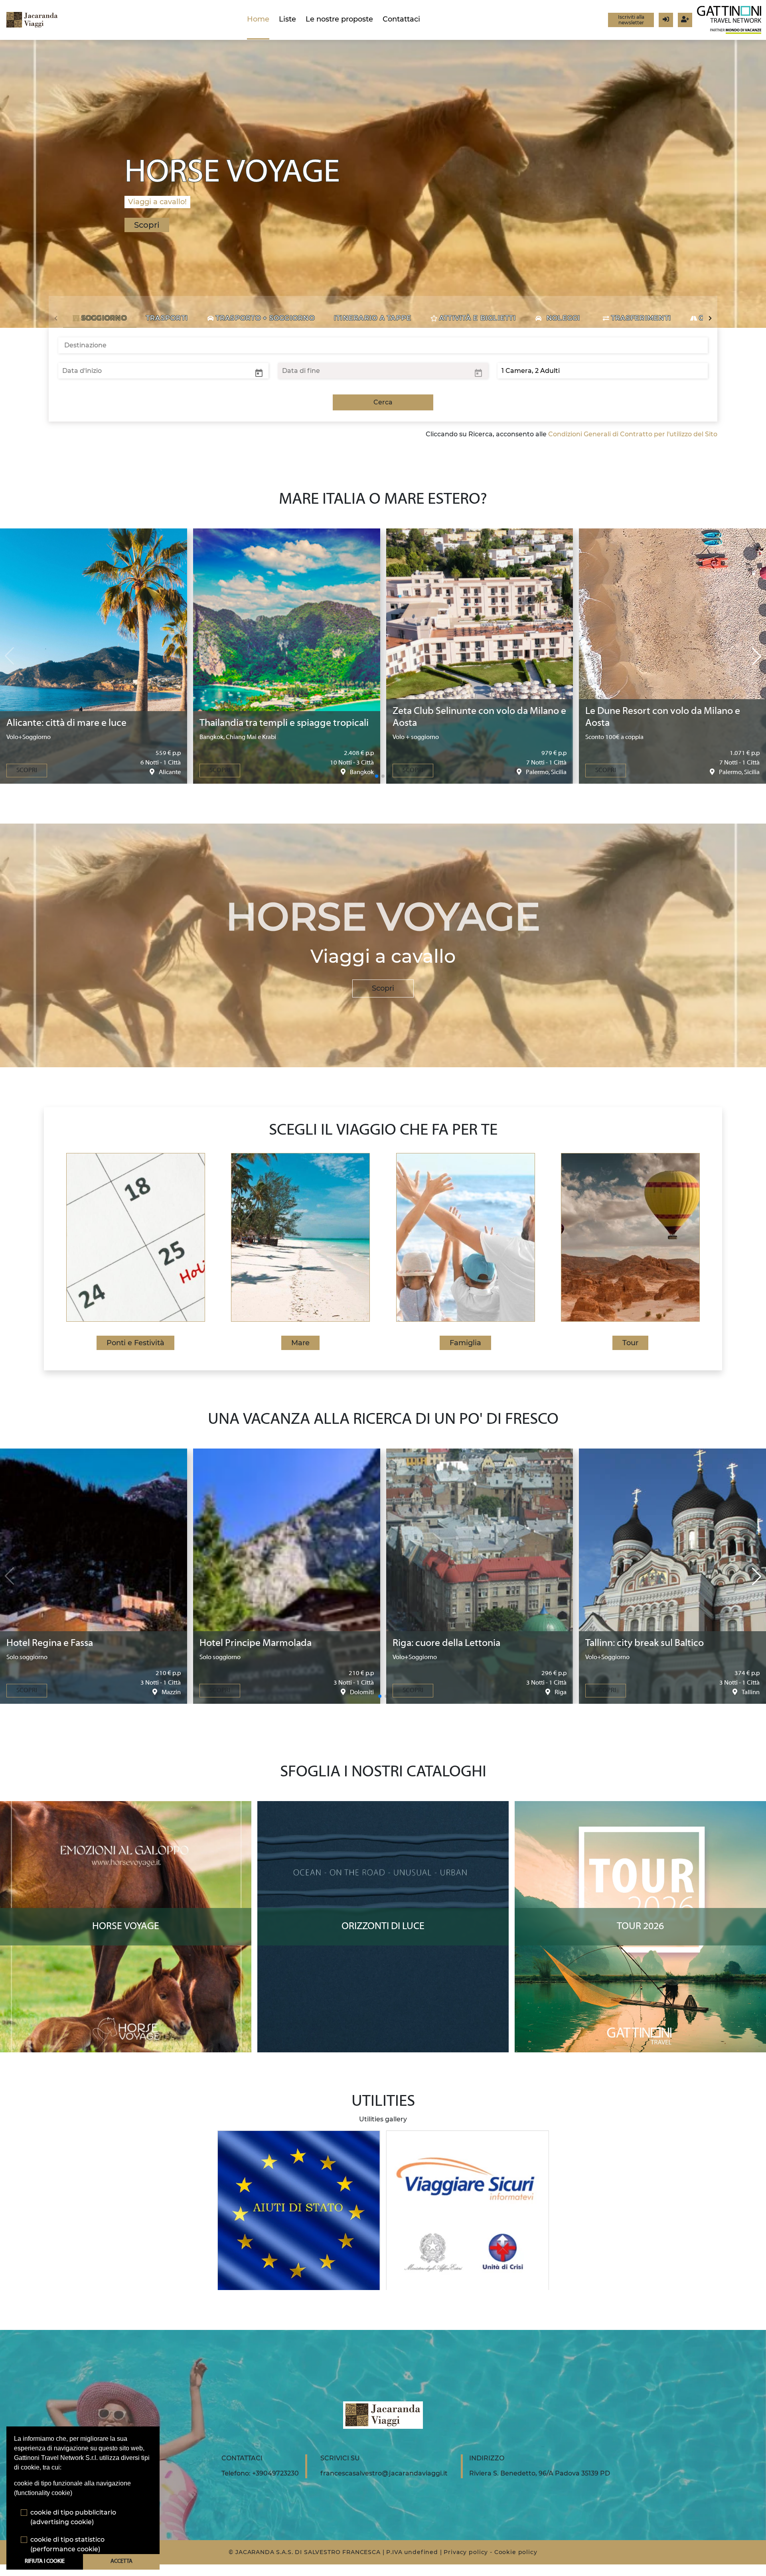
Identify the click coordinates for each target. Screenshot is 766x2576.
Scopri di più (126, 1809)
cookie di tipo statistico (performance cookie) (67, 2544)
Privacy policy (466, 2552)
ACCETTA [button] (121, 2561)
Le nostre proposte (339, 19)
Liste (287, 19)
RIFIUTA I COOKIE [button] (45, 2561)
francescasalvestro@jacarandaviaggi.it (384, 2473)
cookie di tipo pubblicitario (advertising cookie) (73, 2517)
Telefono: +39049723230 (260, 2473)
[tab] (100, 318)
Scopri (383, 988)
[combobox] (383, 345)
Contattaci (401, 19)
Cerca (383, 402)
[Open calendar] (259, 373)
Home (258, 19)
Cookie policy (516, 2552)
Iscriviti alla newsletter (631, 20)
